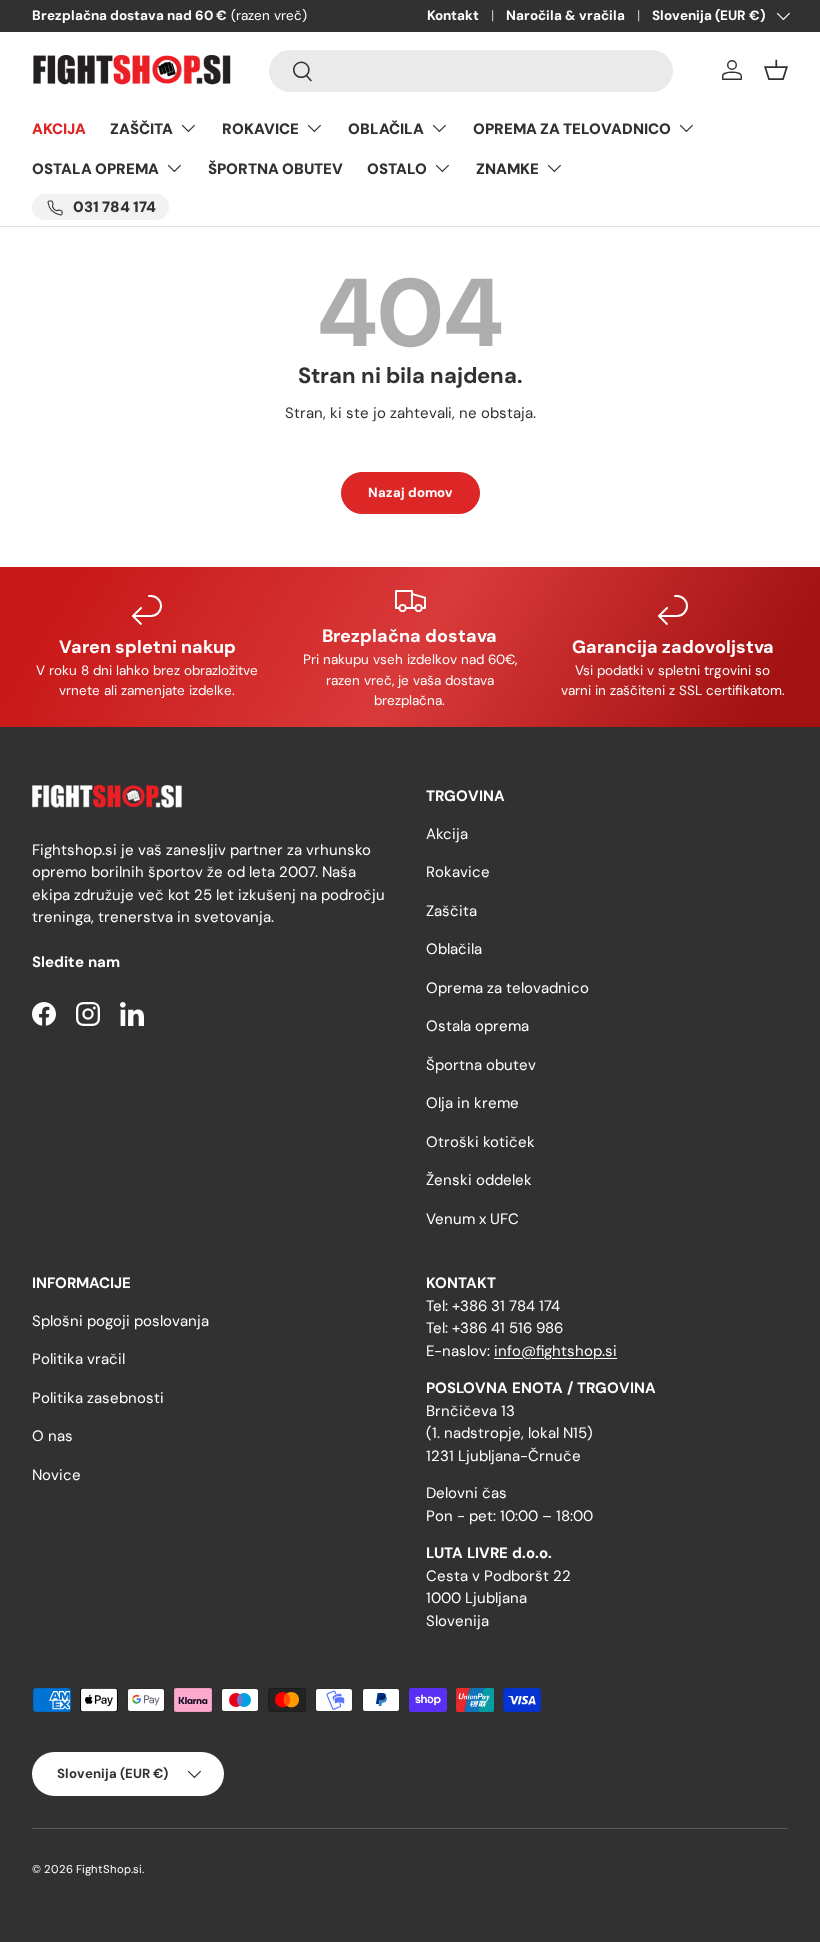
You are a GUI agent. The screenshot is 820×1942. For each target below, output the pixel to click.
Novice (56, 1475)
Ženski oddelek (479, 1180)
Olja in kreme (472, 1103)
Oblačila (454, 949)
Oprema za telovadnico (507, 988)
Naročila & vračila (565, 15)
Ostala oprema (477, 1026)
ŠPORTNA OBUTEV (275, 169)
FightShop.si (109, 1869)
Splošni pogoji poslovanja (120, 1321)
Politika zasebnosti (98, 1398)
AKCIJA (59, 129)
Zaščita (451, 911)
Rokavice (458, 872)
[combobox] (471, 71)
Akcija (447, 834)
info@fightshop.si (555, 1351)
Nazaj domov (410, 492)
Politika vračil (78, 1359)
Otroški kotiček (480, 1142)
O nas (52, 1436)
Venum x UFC (472, 1219)
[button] (776, 70)
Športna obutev (481, 1065)
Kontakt (453, 15)
